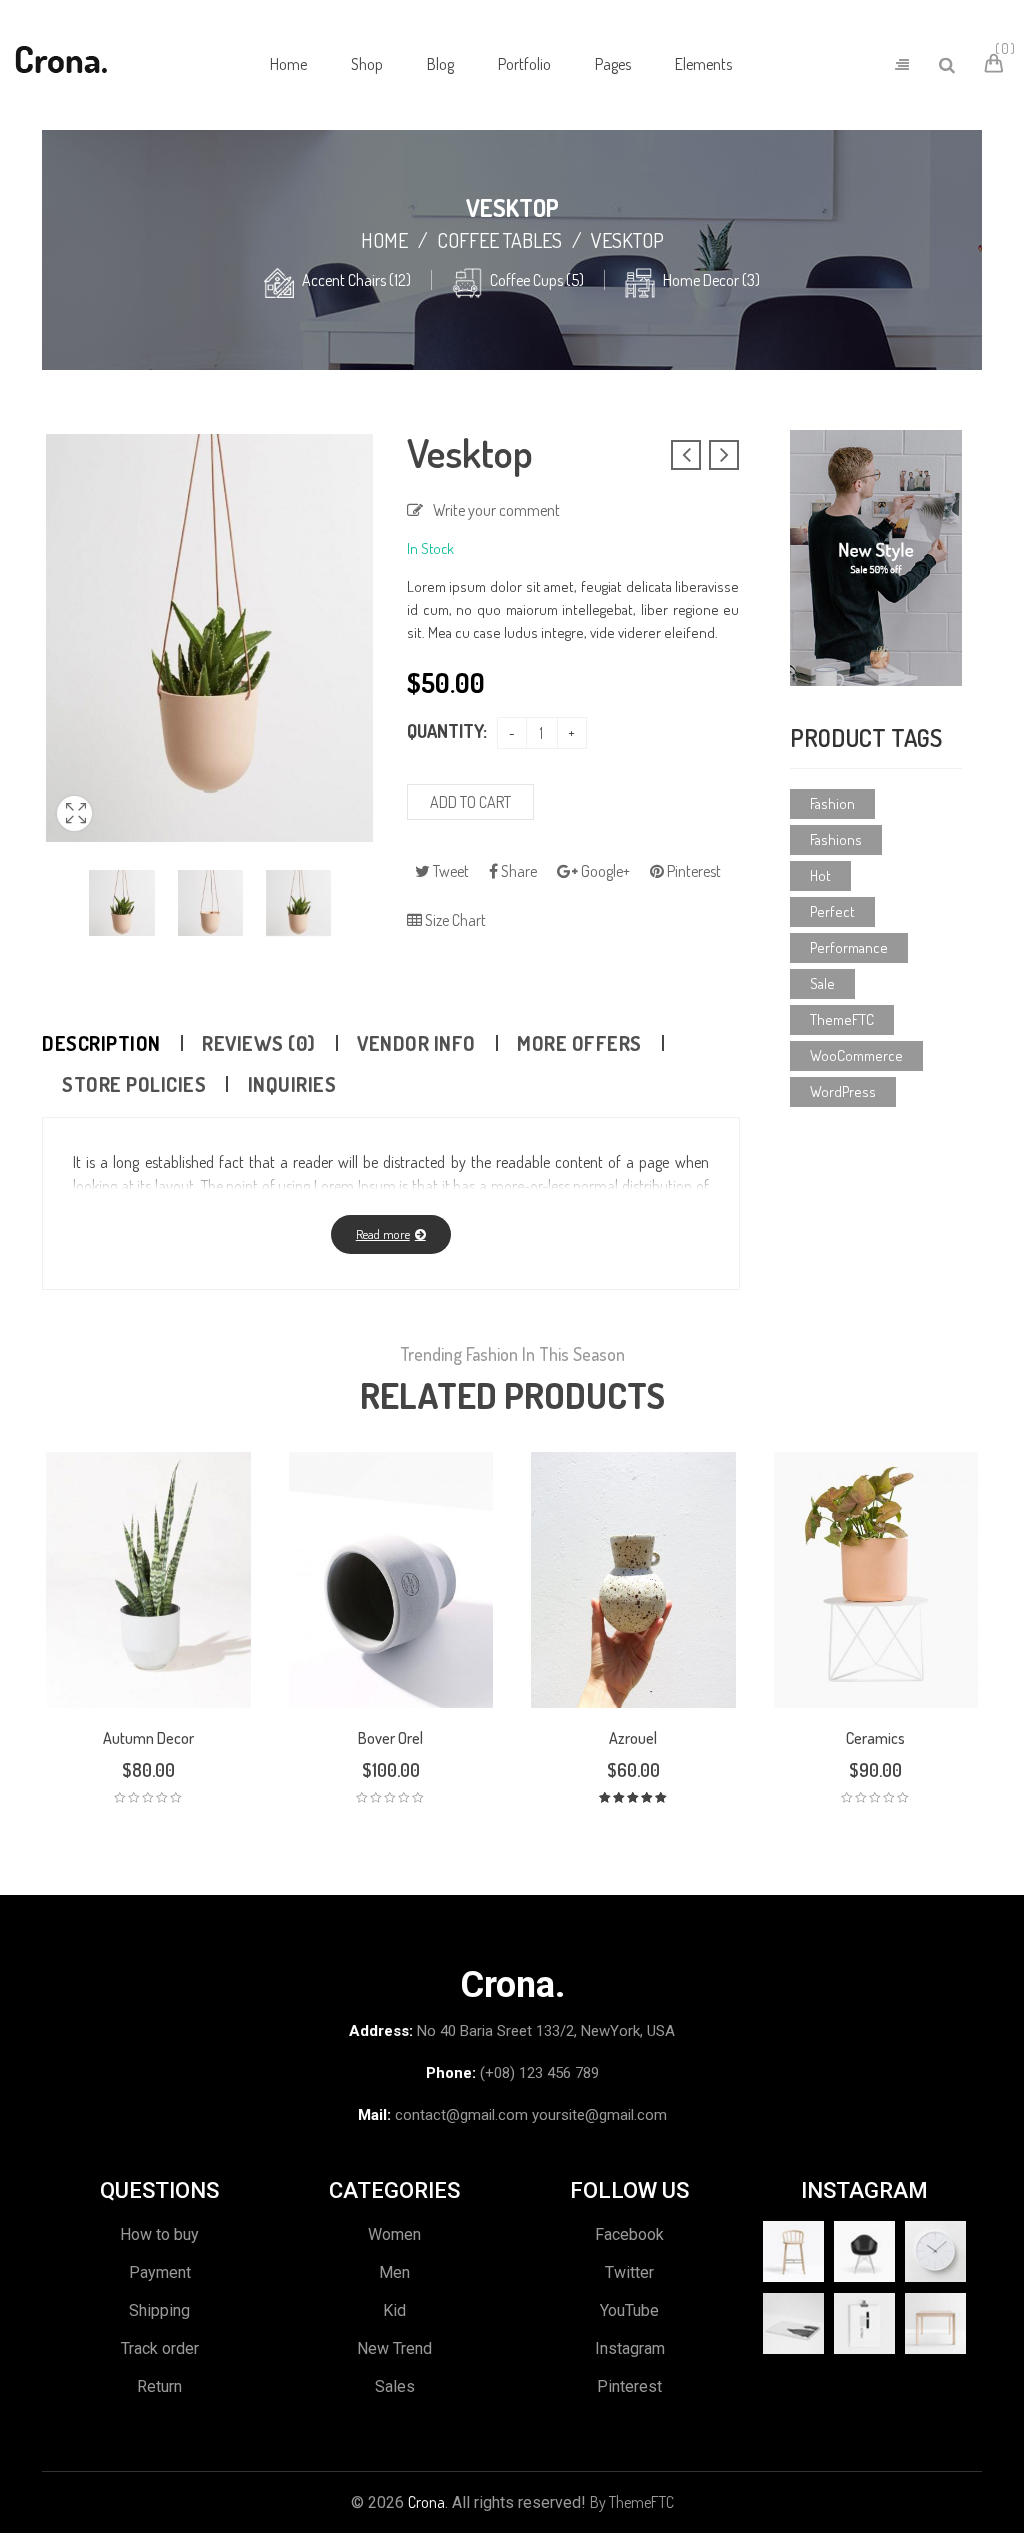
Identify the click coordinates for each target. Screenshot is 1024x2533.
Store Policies (134, 1084)
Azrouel (633, 1738)
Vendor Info (416, 1043)
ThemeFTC (842, 1019)
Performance (849, 947)
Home (384, 240)
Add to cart (470, 802)
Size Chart (454, 920)
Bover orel (390, 1738)
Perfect (832, 911)
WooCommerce (856, 1055)
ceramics (875, 1738)
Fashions (836, 839)
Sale (822, 983)
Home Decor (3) (711, 280)
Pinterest (692, 871)
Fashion (832, 803)
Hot (820, 875)
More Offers (579, 1043)
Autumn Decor (148, 1738)
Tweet (449, 871)
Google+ (604, 871)
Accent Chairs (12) (356, 280)
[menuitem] (288, 65)
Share (517, 871)
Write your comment (496, 510)
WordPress (843, 1091)
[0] (997, 65)
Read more (383, 1234)
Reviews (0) (259, 1043)
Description (101, 1043)
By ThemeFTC (632, 2502)
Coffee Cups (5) (537, 280)
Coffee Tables (499, 240)
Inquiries (292, 1084)
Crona (426, 2502)
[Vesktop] (121, 902)
